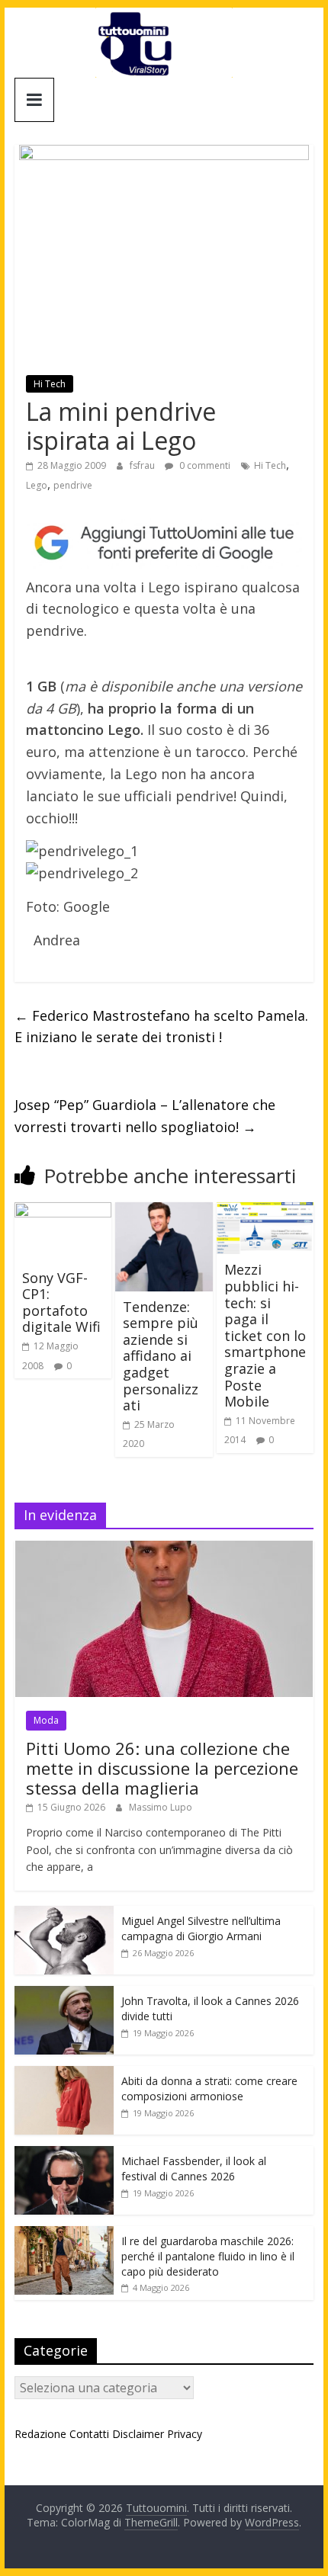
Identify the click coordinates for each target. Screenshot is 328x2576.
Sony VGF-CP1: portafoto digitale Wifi (61, 1302)
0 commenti (204, 465)
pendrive (73, 485)
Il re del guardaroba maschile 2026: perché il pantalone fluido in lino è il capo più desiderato (208, 2256)
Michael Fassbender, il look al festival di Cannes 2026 (194, 2169)
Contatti (89, 2434)
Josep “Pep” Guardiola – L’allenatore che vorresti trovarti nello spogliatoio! (145, 1116)
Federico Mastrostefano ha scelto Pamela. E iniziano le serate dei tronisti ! (161, 1027)
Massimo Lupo (161, 1807)
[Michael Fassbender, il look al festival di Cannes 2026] (64, 2154)
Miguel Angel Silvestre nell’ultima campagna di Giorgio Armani (201, 1928)
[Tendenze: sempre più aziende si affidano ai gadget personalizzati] (164, 1211)
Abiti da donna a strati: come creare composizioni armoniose (209, 2088)
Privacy (185, 2434)
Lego (37, 485)
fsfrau (143, 465)
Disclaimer (138, 2434)
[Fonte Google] (164, 543)
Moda (46, 1720)
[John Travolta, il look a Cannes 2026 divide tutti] (64, 1994)
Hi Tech (50, 384)
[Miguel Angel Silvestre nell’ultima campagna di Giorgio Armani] (64, 1914)
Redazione (40, 2434)
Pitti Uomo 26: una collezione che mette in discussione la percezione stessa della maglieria (162, 1768)
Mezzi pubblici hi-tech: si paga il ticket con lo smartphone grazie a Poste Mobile (265, 1335)
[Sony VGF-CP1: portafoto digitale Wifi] (63, 1211)
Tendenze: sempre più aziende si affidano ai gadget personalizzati (161, 1356)
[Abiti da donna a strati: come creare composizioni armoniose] (64, 2074)
